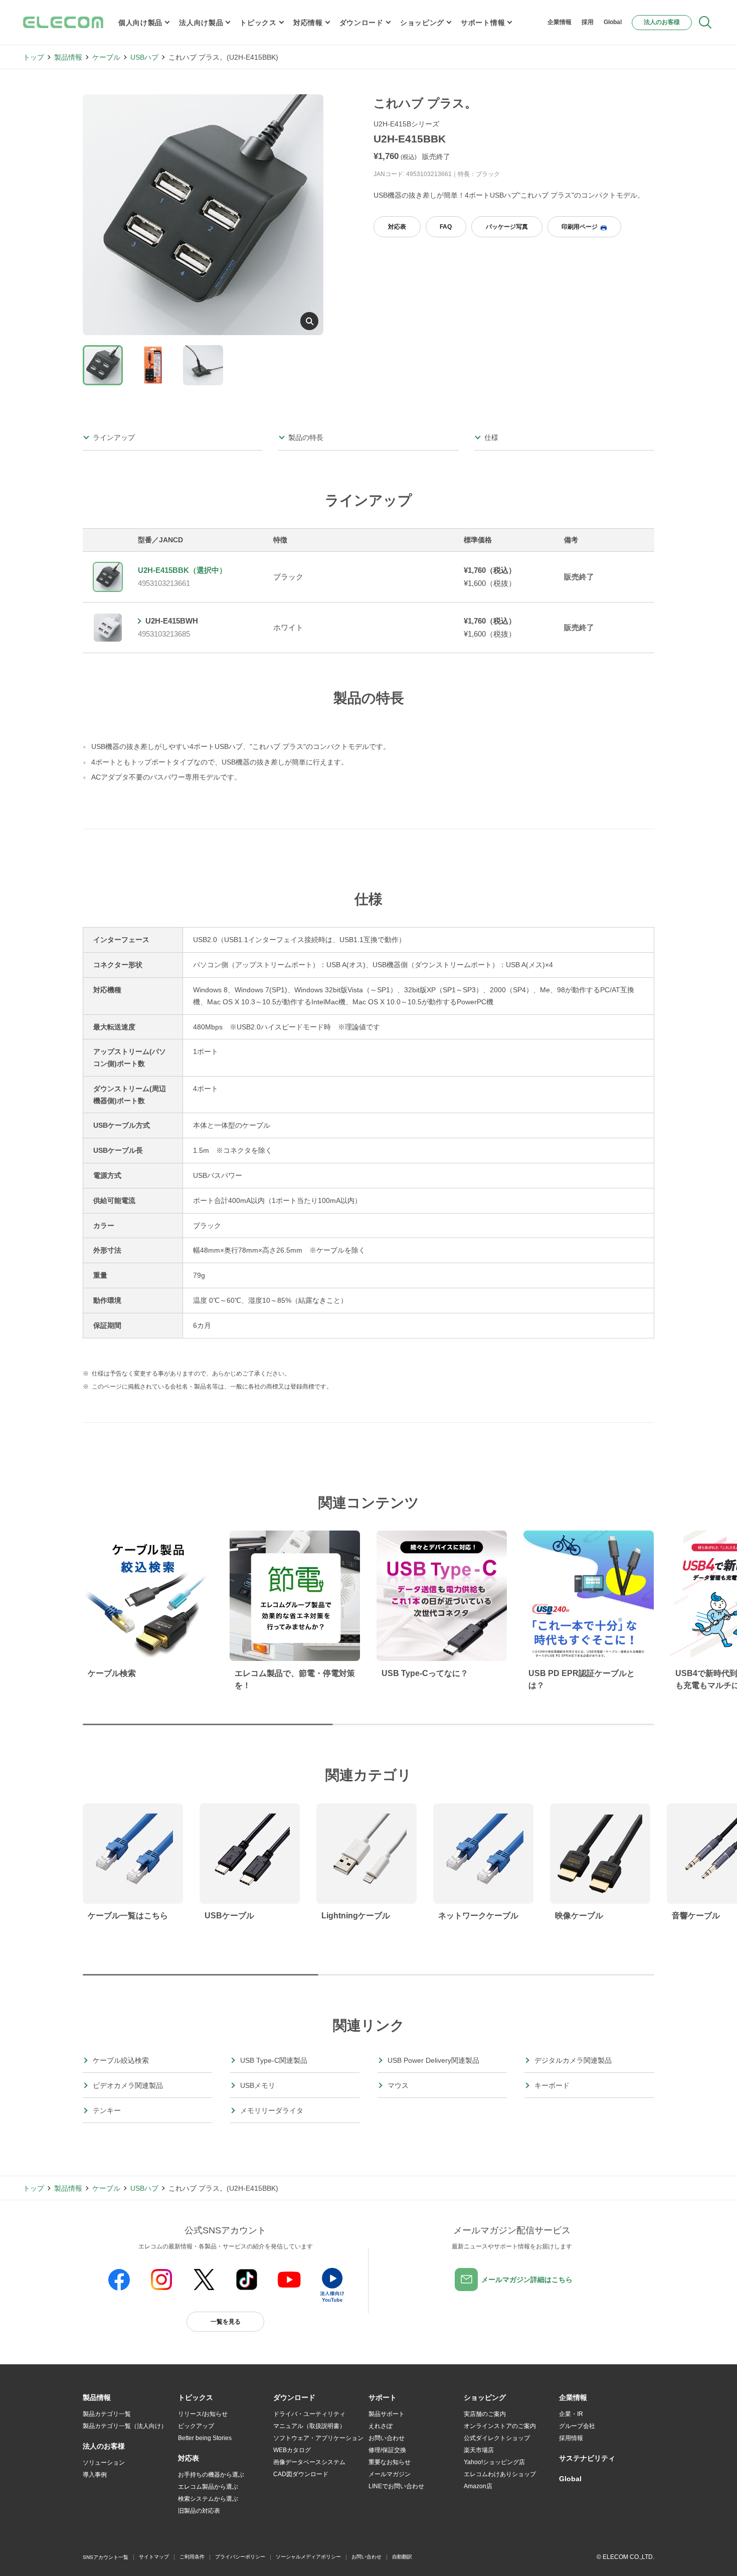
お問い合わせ (387, 2438)
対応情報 (308, 23)
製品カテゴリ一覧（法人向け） (125, 2426)
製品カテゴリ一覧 (107, 2414)
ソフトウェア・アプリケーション (318, 2438)
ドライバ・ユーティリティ (309, 2414)
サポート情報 (483, 23)
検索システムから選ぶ (208, 2499)
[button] (196, 2398)
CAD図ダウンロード (301, 2474)
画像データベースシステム (309, 2462)
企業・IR (571, 2414)
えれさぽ (381, 2426)
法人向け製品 (201, 23)
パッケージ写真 (507, 227)
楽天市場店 (479, 2450)
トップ (34, 57)
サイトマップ (154, 2557)
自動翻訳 (402, 2557)
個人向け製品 (140, 23)
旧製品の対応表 (199, 2511)
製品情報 (68, 57)
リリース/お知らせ (203, 2414)
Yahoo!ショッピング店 (494, 2462)
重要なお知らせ (390, 2462)
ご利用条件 (192, 2557)
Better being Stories (205, 2438)
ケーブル (106, 57)
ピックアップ (196, 2426)
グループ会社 (577, 2426)
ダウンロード (361, 23)
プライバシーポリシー (240, 2557)
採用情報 (571, 2438)
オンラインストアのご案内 (500, 2426)
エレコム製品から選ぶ (208, 2487)
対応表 (397, 227)
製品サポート (387, 2414)
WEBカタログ (292, 2450)
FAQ (446, 227)
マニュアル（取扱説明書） (309, 2426)
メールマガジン (390, 2474)
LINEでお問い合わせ (396, 2486)
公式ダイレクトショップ (497, 2438)
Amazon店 (478, 2486)
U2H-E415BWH (172, 621)
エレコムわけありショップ (500, 2474)
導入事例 (95, 2475)
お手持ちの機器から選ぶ (211, 2475)
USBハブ (144, 57)
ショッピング (422, 23)
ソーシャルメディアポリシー (308, 2557)
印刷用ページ (580, 227)
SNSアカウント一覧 (106, 2557)
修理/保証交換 (387, 2450)
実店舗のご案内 (485, 2414)
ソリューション (104, 2463)
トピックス (258, 23)
